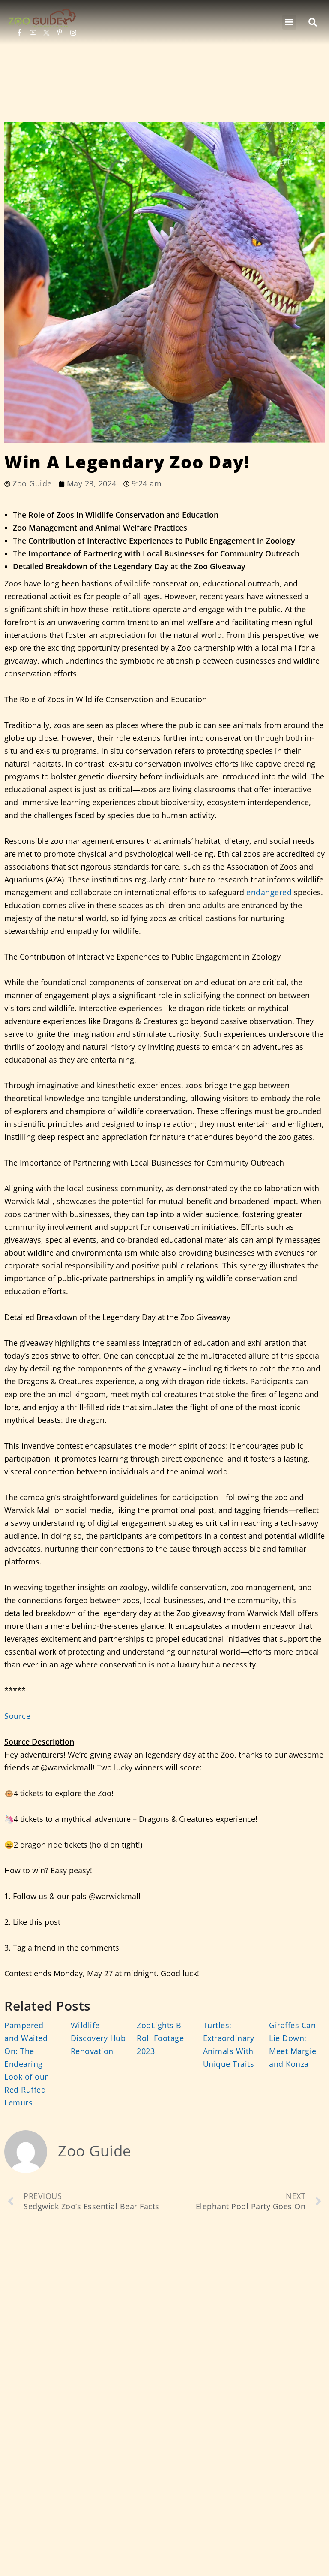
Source (17, 1716)
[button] (289, 22)
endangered (269, 892)
